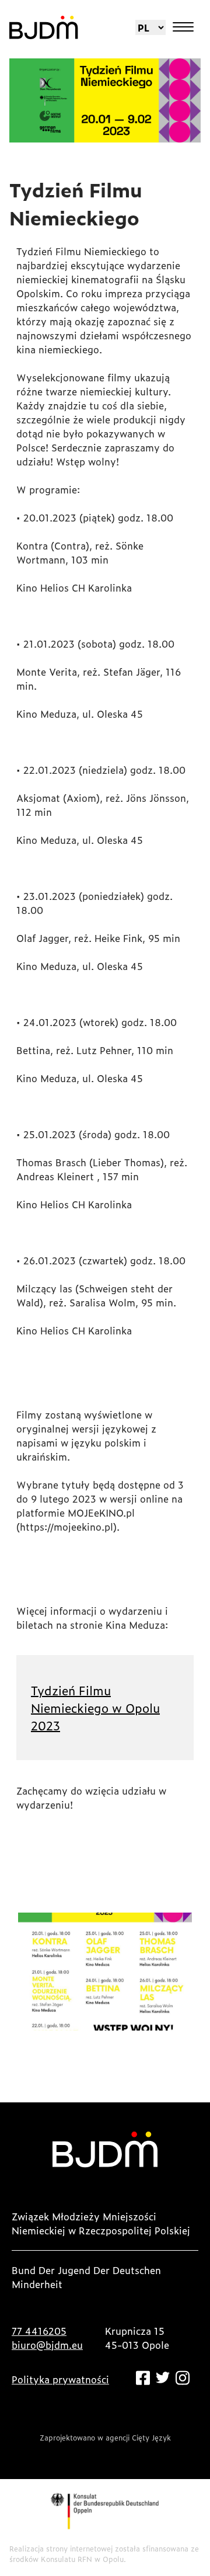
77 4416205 (39, 2331)
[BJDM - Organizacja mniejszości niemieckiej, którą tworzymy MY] (44, 27)
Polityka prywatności (60, 2379)
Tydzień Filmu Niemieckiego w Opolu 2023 (95, 1708)
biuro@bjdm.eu (47, 2345)
